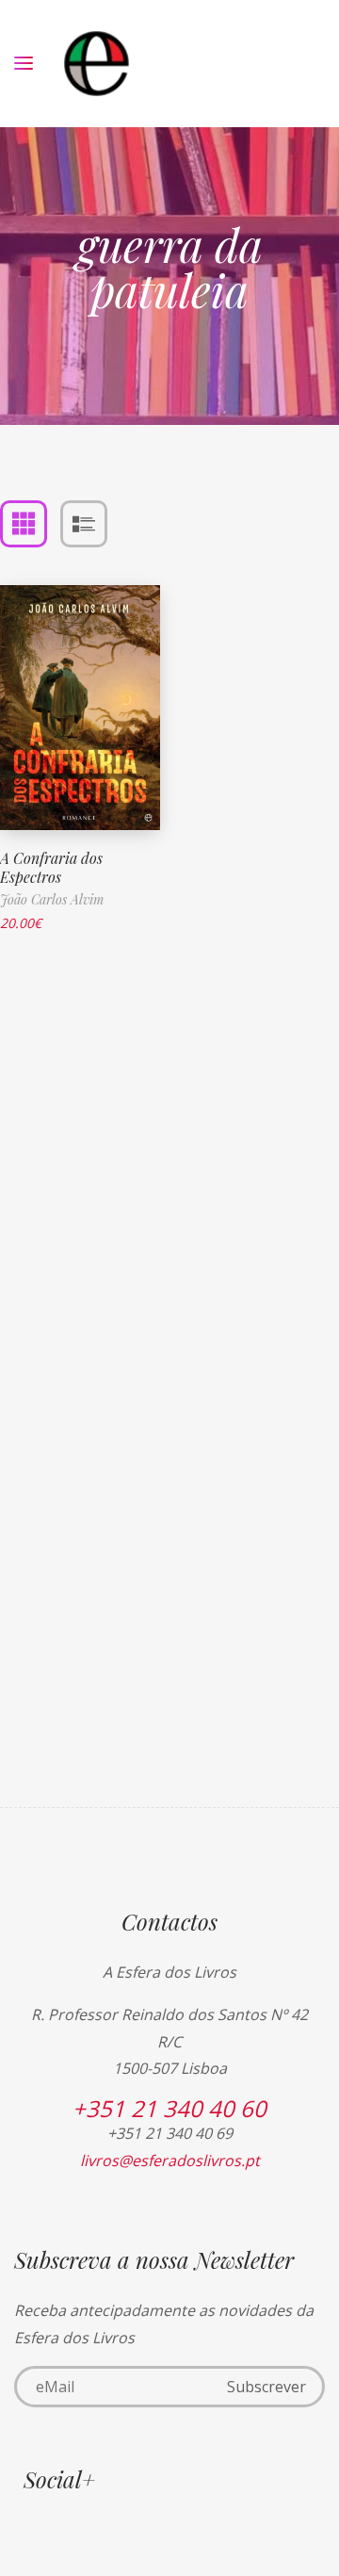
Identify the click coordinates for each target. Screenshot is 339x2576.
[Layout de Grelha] (24, 524)
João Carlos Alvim (52, 899)
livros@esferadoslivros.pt (170, 2160)
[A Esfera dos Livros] (97, 64)
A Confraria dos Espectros (51, 868)
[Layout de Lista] (84, 524)
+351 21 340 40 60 (169, 2108)
